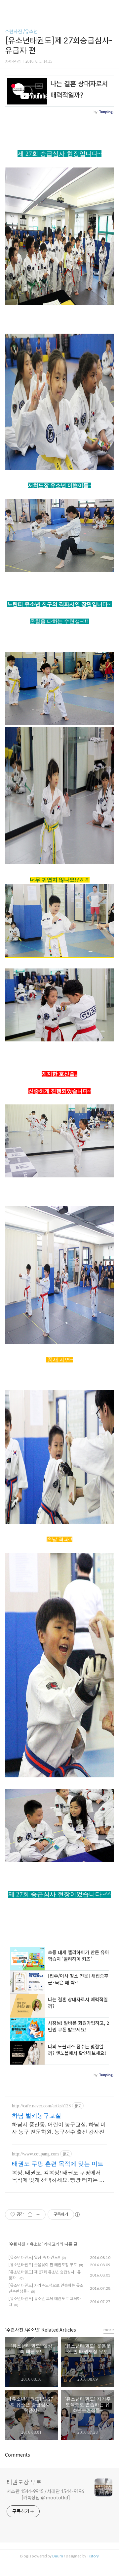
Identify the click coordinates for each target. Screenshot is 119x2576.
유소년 (36, 2244)
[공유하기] (30, 2214)
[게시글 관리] (38, 2214)
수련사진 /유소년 (21, 32)
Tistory (93, 2556)
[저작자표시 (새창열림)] (77, 2214)
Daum (58, 2556)
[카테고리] (8, 7)
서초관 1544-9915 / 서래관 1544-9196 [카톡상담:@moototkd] (45, 2495)
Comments (18, 2455)
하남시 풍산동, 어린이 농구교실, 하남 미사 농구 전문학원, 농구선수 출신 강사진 (59, 2128)
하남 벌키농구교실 (37, 2116)
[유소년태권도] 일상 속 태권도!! (34, 2257)
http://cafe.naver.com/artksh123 (41, 2106)
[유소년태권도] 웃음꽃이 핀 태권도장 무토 (43, 2265)
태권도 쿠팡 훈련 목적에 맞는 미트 (58, 2164)
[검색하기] (111, 7)
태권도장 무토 (24, 2482)
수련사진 (18, 2244)
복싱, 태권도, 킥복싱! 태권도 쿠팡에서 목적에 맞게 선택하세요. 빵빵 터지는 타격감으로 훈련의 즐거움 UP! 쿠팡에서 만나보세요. (59, 2177)
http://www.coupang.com (35, 2154)
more (109, 2330)
